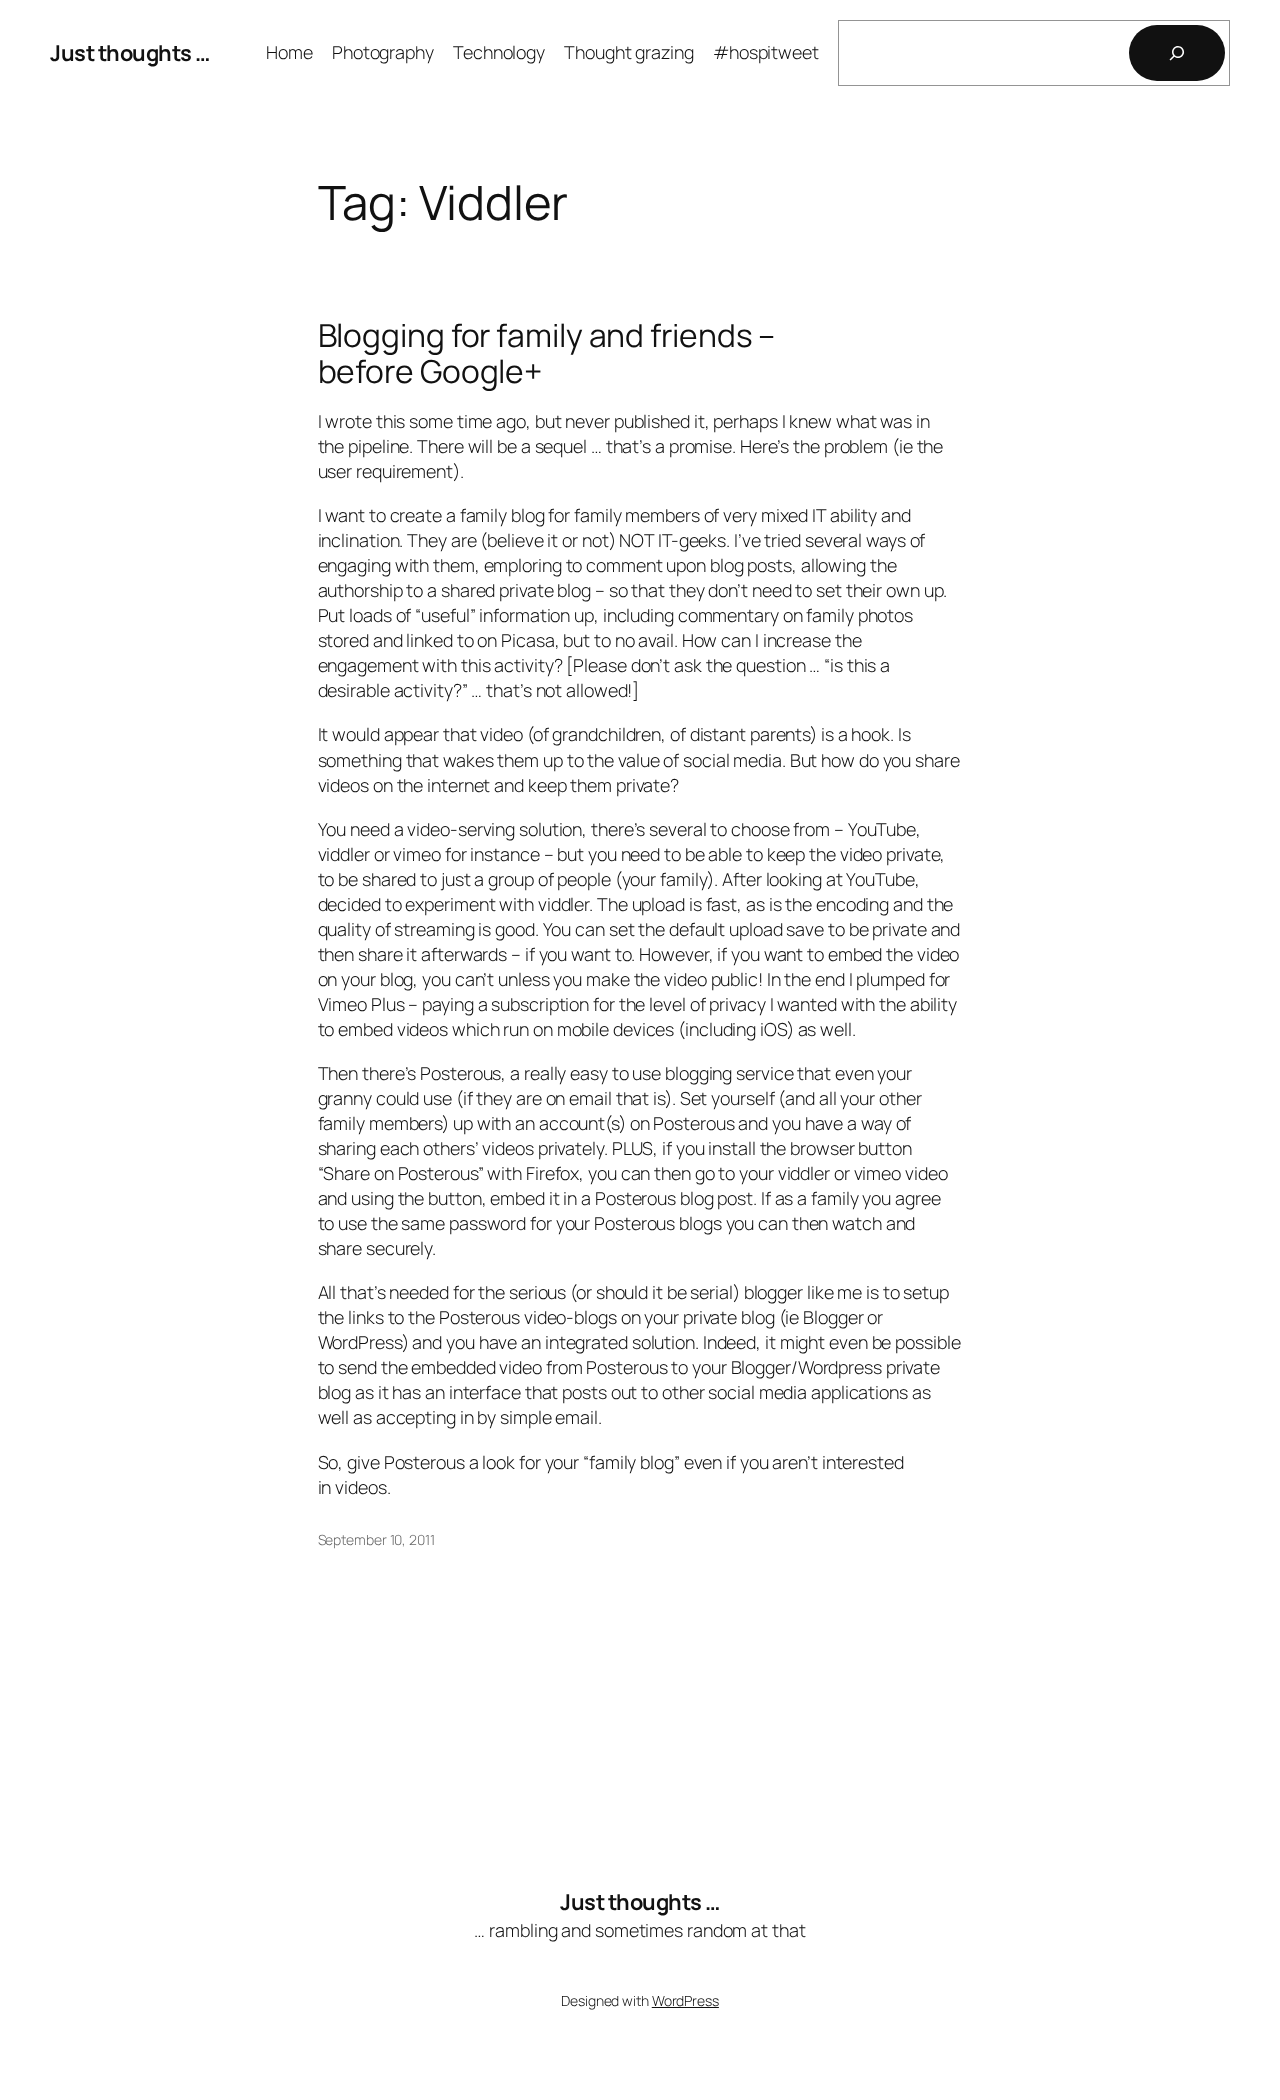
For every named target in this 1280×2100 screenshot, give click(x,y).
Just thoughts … (130, 53)
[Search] (1177, 53)
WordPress (685, 2000)
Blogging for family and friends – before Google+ (547, 353)
